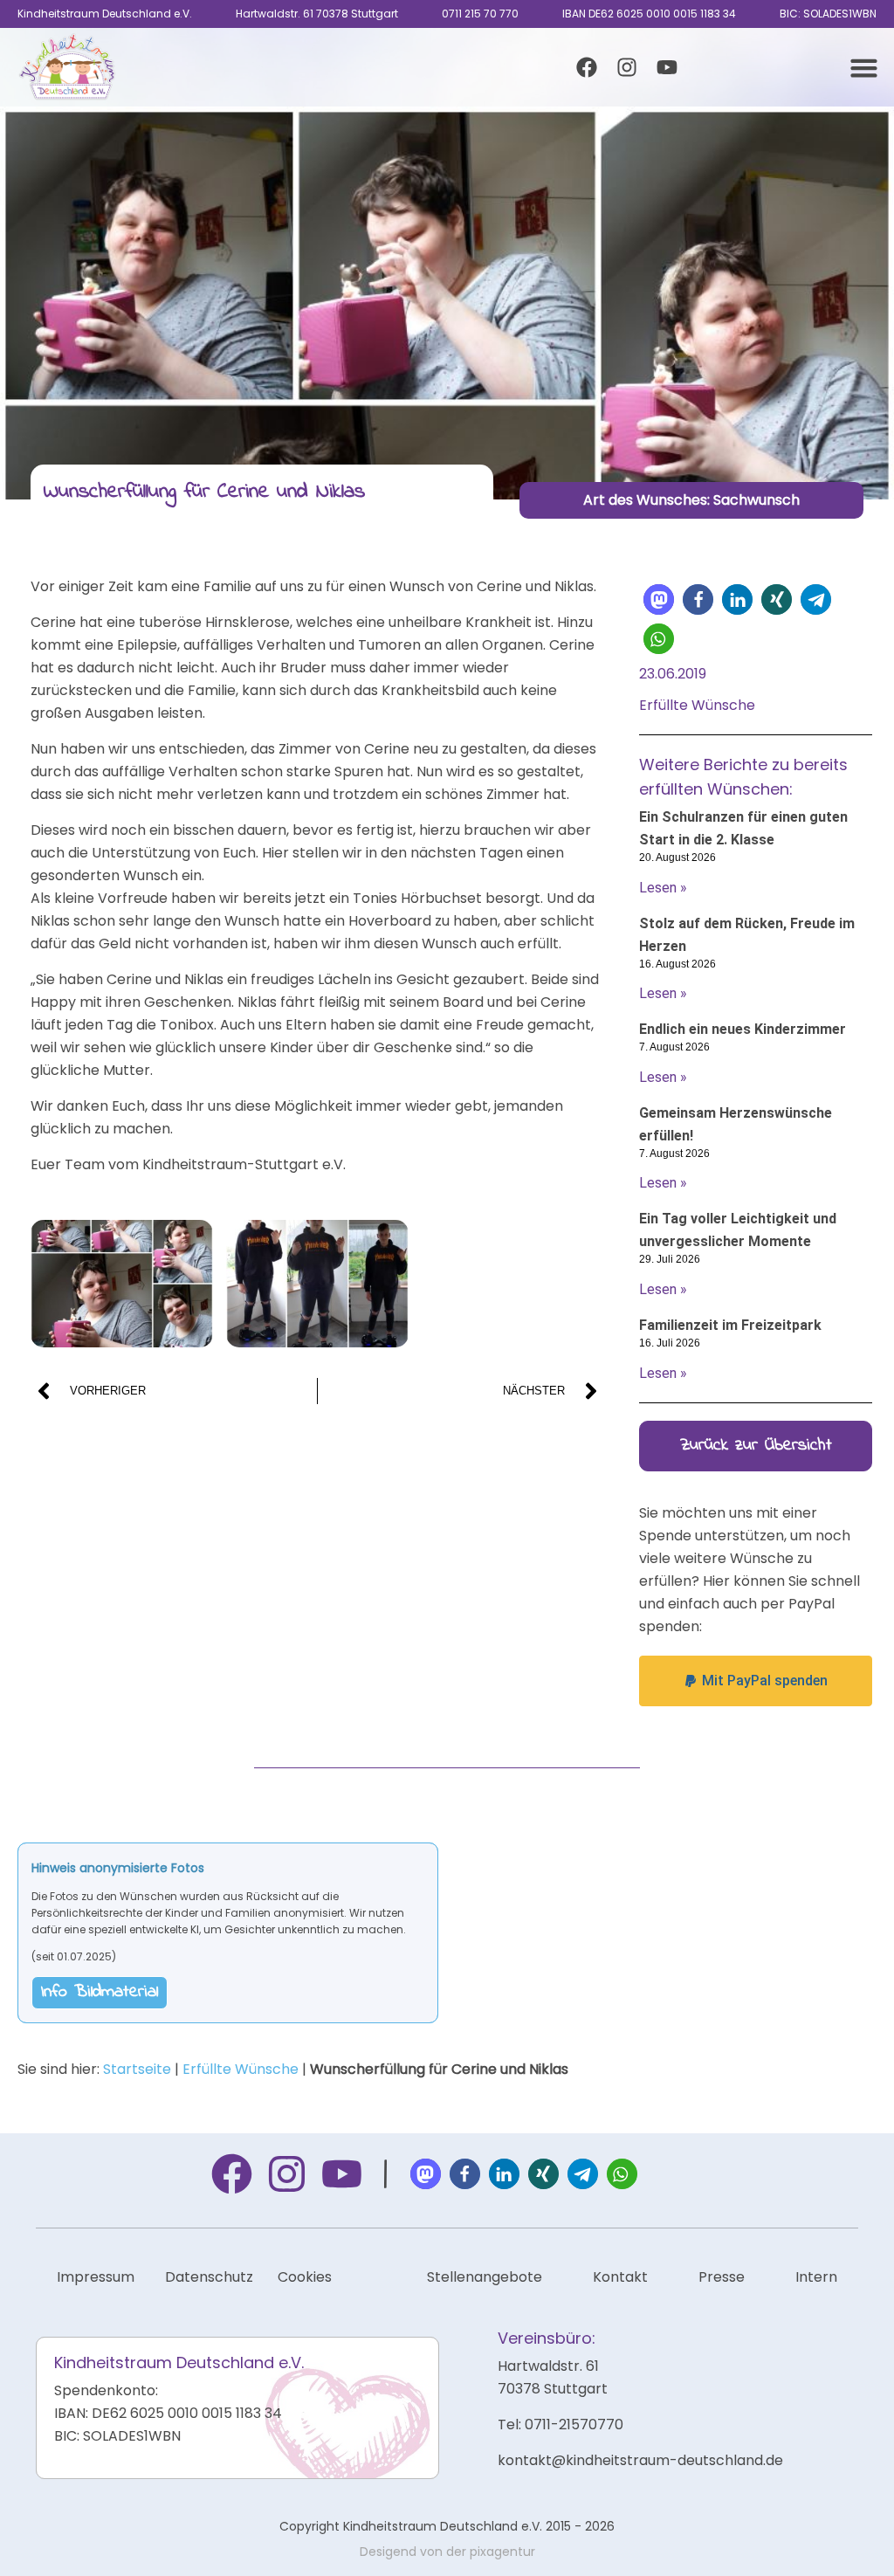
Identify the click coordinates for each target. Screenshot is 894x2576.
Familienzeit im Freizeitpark (730, 1325)
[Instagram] (627, 67)
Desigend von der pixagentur (447, 2552)
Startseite (137, 2069)
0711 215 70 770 (480, 14)
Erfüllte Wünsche (241, 2069)
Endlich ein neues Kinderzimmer (743, 1029)
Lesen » (663, 888)
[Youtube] (667, 67)
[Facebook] (587, 67)
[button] (864, 67)
